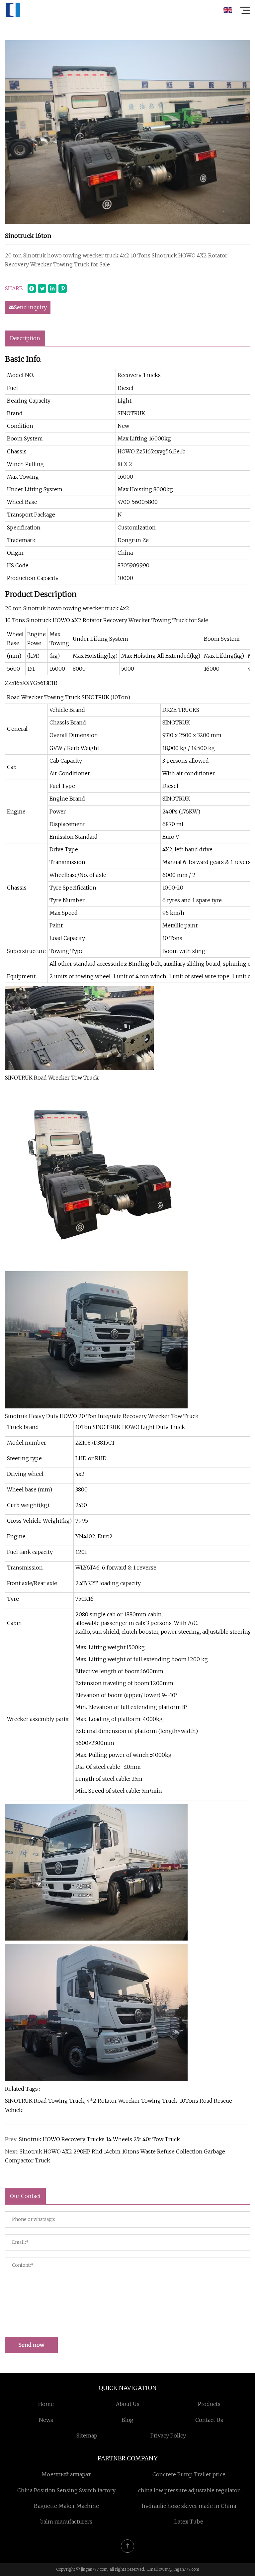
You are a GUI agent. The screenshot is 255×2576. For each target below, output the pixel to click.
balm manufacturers (66, 2522)
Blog (127, 2420)
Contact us (209, 2420)
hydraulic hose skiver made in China (189, 2506)
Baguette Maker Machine (66, 2506)
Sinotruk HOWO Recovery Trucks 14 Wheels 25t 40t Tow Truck (99, 2139)
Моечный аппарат (66, 2474)
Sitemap (87, 2435)
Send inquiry (30, 307)
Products (209, 2404)
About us (128, 2404)
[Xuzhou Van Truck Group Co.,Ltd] (13, 10)
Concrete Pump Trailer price (189, 2474)
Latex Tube (189, 2522)
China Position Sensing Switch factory (66, 2490)
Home (46, 2404)
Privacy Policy (168, 2435)
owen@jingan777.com (179, 2569)
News (46, 2420)
